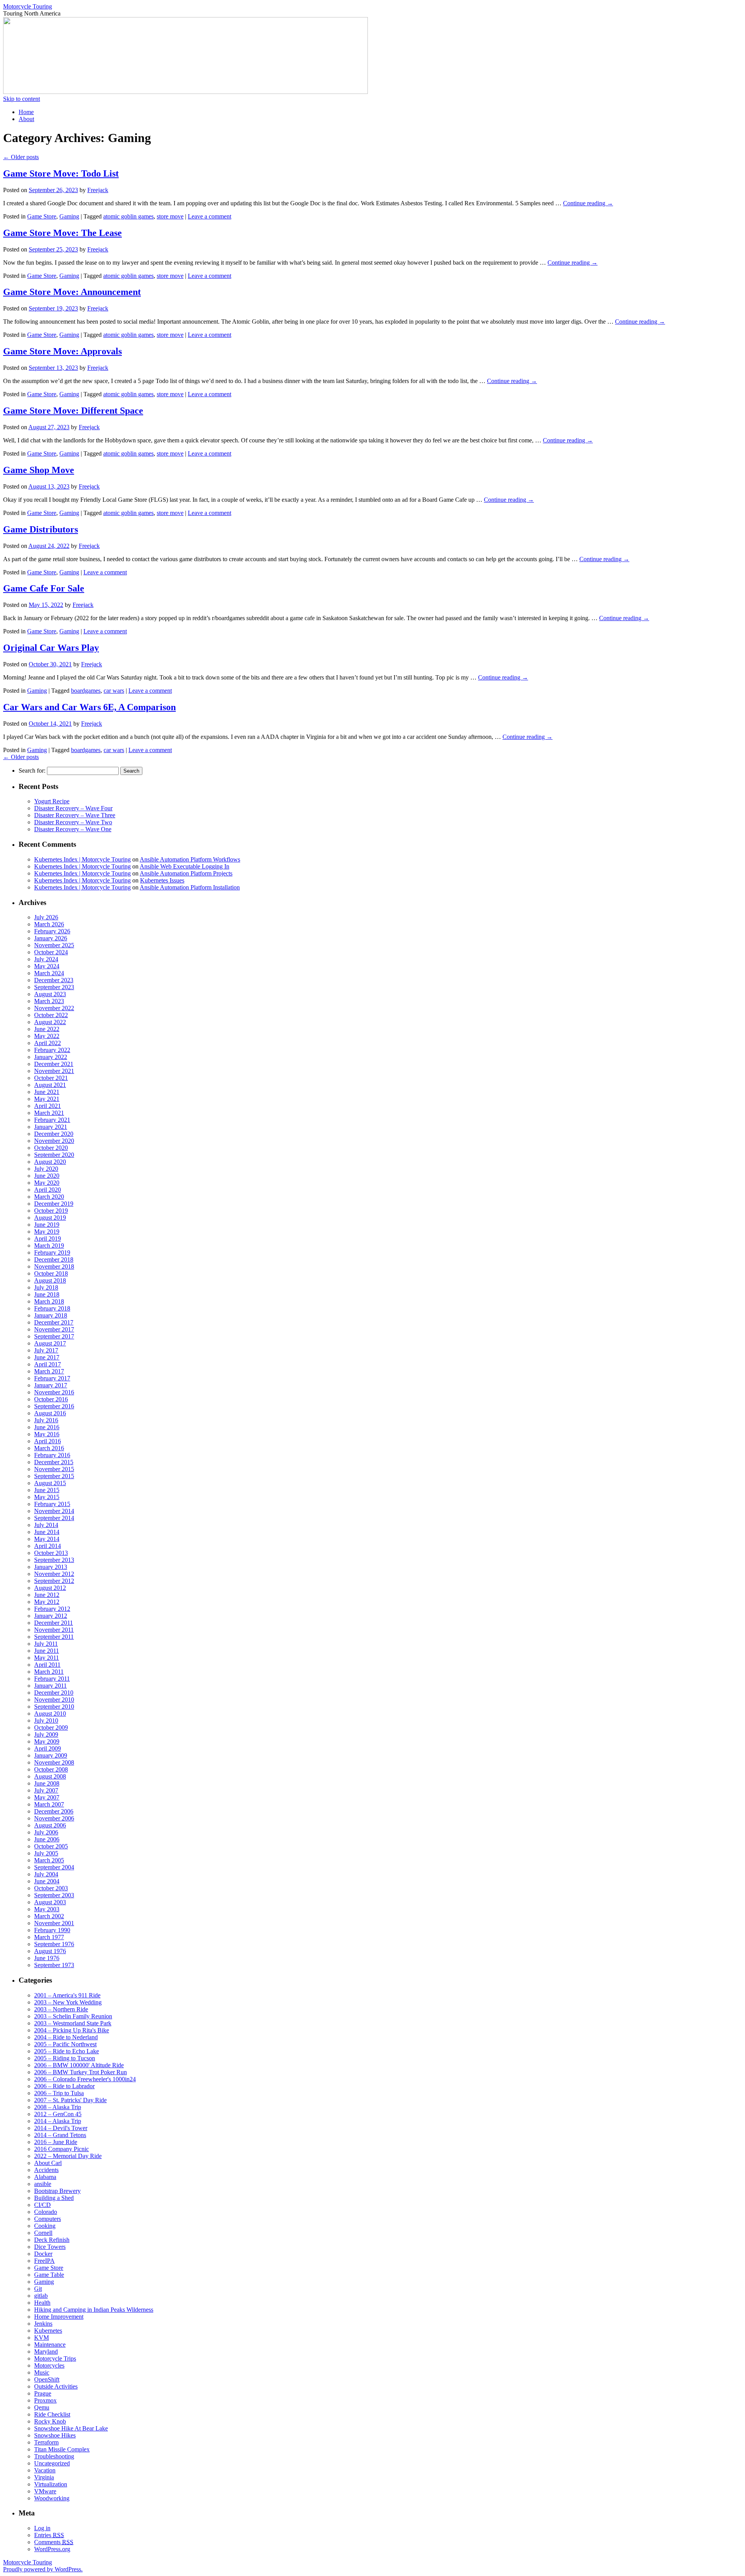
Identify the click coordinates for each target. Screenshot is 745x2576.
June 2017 (47, 1357)
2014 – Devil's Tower (61, 2128)
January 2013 (51, 1567)
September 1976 (54, 1944)
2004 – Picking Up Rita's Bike (72, 2030)
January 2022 (51, 1057)
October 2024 (51, 952)
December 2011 (54, 1623)
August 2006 (50, 1825)
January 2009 (51, 1755)
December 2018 (54, 1259)
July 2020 (46, 1169)
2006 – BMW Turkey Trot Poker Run (81, 2072)
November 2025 (54, 945)
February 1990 (52, 1930)
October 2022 (51, 1015)
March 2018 (49, 1301)
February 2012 (52, 1609)
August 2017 (50, 1343)
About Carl (48, 2163)
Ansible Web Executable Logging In (185, 866)
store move (170, 216)
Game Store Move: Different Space (73, 411)
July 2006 (46, 1832)
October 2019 (51, 1211)
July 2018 (46, 1287)
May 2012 (47, 1602)
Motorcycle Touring (28, 6)
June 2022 (47, 1029)
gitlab (41, 2296)
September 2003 (54, 1895)
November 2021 (54, 1071)
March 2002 (49, 1916)
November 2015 (54, 1469)
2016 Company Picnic (62, 2149)
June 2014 (47, 1532)
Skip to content (22, 99)
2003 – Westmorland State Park (73, 2023)
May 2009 (47, 1741)
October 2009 (51, 1727)
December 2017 (54, 1322)
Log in (42, 2528)
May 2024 (47, 966)
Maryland (46, 2352)
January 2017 (51, 1385)
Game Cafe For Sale (44, 588)
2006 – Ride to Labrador (64, 2086)
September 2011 (54, 1637)
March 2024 (49, 973)
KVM (42, 2338)
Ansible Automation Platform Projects (186, 873)
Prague (43, 2393)
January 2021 (51, 1127)
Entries (49, 2535)
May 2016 (47, 1434)
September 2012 (54, 1581)
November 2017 (54, 1329)
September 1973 (54, 1965)
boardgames (86, 691)
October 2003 (51, 1888)
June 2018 (47, 1294)
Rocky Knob (50, 2421)
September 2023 (54, 987)
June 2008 (47, 1783)
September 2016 (54, 1406)
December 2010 (54, 1693)
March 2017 (49, 1371)
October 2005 (51, 1846)
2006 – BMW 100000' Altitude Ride (79, 2065)
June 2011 (47, 1651)
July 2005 (46, 1853)
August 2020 (50, 1162)
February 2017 (52, 1378)
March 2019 (49, 1246)
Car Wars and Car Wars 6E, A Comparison (89, 707)
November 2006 (54, 1818)
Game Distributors (41, 529)
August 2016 (50, 1413)
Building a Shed (54, 2198)
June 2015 (47, 1490)
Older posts (21, 157)
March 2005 (49, 1860)
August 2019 (50, 1218)
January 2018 (51, 1315)
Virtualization (51, 2484)
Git (38, 2289)
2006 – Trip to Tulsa (59, 2093)
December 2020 (54, 1134)
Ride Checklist (52, 2414)
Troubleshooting (54, 2456)
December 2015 (54, 1462)
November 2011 (54, 1630)
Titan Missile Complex (62, 2449)
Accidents (46, 2170)
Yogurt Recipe (52, 801)
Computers (48, 2219)
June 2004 (47, 1881)
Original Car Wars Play (51, 648)
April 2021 (48, 1106)
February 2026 (52, 931)
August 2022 (50, 1022)
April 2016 (48, 1441)
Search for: (32, 771)
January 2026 (51, 938)
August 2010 (50, 1714)
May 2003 (47, 1909)
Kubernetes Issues (162, 880)
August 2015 (50, 1483)
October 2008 (51, 1769)
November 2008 (54, 1762)
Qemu (42, 2407)
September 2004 (54, 1867)
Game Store (42, 216)
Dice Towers (50, 2247)
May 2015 (47, 1497)
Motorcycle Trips (55, 2358)
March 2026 (49, 924)
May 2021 (47, 1099)
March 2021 (49, 1113)
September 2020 (54, 1155)
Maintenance (50, 2345)
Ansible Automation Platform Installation (190, 887)
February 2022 (52, 1050)
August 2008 (50, 1776)
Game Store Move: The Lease (62, 233)
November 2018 (54, 1266)
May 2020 (47, 1183)
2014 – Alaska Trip (58, 2121)
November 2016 (54, 1392)
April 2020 (48, 1190)
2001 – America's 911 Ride (67, 1995)
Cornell (43, 2233)
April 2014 (48, 1546)
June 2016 (47, 1427)
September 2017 (54, 1336)
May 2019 (47, 1232)
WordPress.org (52, 2549)
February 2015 (52, 1504)
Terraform (46, 2442)
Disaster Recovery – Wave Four (73, 808)
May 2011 (47, 1658)
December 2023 (54, 980)
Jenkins (43, 2324)
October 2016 (51, 1399)
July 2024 (46, 959)
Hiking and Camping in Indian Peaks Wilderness (94, 2310)
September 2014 (54, 1518)
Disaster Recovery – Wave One (73, 829)
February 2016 (52, 1455)
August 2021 (50, 1085)
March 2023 (49, 1001)
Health (42, 2303)
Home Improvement (59, 2317)
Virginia (44, 2477)
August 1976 (50, 1951)
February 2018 (52, 1308)
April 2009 (48, 1748)
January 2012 (51, 1616)
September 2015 (54, 1476)
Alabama (45, 2177)
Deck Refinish (52, 2240)
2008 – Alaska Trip (58, 2107)
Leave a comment (210, 216)
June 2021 (47, 1092)
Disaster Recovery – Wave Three (75, 815)
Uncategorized (52, 2463)
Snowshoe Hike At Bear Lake (71, 2428)
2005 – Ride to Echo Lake (67, 2051)
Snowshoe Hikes (55, 2435)
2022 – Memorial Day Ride (68, 2156)
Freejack (98, 190)
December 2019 (54, 1204)
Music (42, 2372)
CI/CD (42, 2205)
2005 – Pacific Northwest (65, 2044)
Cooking (45, 2226)
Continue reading (588, 203)
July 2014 (46, 1525)
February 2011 (52, 1679)
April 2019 (48, 1239)
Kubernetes (48, 2331)
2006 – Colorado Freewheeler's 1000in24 (85, 2079)
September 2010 (54, 1707)
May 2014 (47, 1539)
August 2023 (50, 994)
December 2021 (54, 1064)
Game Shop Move (39, 470)
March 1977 (49, 1937)
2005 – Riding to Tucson (65, 2058)
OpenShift (47, 2379)
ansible (43, 2184)
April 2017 (48, 1364)
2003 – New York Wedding (68, 2002)
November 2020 (54, 1141)
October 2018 (51, 1273)
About (26, 119)
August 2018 (50, 1280)
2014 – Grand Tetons (60, 2135)
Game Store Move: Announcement (72, 292)
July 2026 (46, 917)
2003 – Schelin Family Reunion (73, 2016)
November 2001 (54, 1923)
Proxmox (45, 2400)
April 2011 (47, 1665)
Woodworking (52, 2498)
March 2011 (49, 1672)
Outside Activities (56, 2386)
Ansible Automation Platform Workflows (190, 859)
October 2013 (51, 1553)
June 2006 (47, 1839)
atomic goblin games (128, 216)
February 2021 (52, 1120)
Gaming (69, 216)
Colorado (46, 2212)
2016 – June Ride (56, 2142)
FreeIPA (44, 2261)
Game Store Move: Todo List (61, 173)
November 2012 (54, 1574)
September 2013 (54, 1560)
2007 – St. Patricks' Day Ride (70, 2100)
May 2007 (47, 1797)
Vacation (45, 2470)
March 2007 (49, 1804)
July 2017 (46, 1350)
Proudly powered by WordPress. (43, 2569)
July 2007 (46, 1790)
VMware (45, 2491)
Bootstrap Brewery (57, 2191)
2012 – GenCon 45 (58, 2114)
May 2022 (47, 1036)
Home (26, 112)
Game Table (49, 2275)
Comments (54, 2542)
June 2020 (47, 1176)
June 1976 (47, 1958)
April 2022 (48, 1043)
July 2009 (46, 1734)
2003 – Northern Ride (61, 2009)
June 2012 (47, 1595)
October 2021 (51, 1078)
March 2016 (49, 1448)
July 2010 (46, 1721)
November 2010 (54, 1700)
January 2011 (50, 1686)
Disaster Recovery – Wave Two (73, 822)
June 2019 (47, 1225)
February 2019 (52, 1252)
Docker (43, 2254)
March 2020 (49, 1197)
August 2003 (50, 1902)
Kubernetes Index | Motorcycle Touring (82, 859)
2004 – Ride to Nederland (66, 2037)
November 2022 (54, 1008)
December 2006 (54, 1811)
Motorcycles (49, 2365)
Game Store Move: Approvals (62, 351)
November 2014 (54, 1511)
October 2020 (51, 1148)
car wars (114, 691)
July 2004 (46, 1874)
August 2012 (50, 1588)
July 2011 (46, 1644)
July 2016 (46, 1420)
